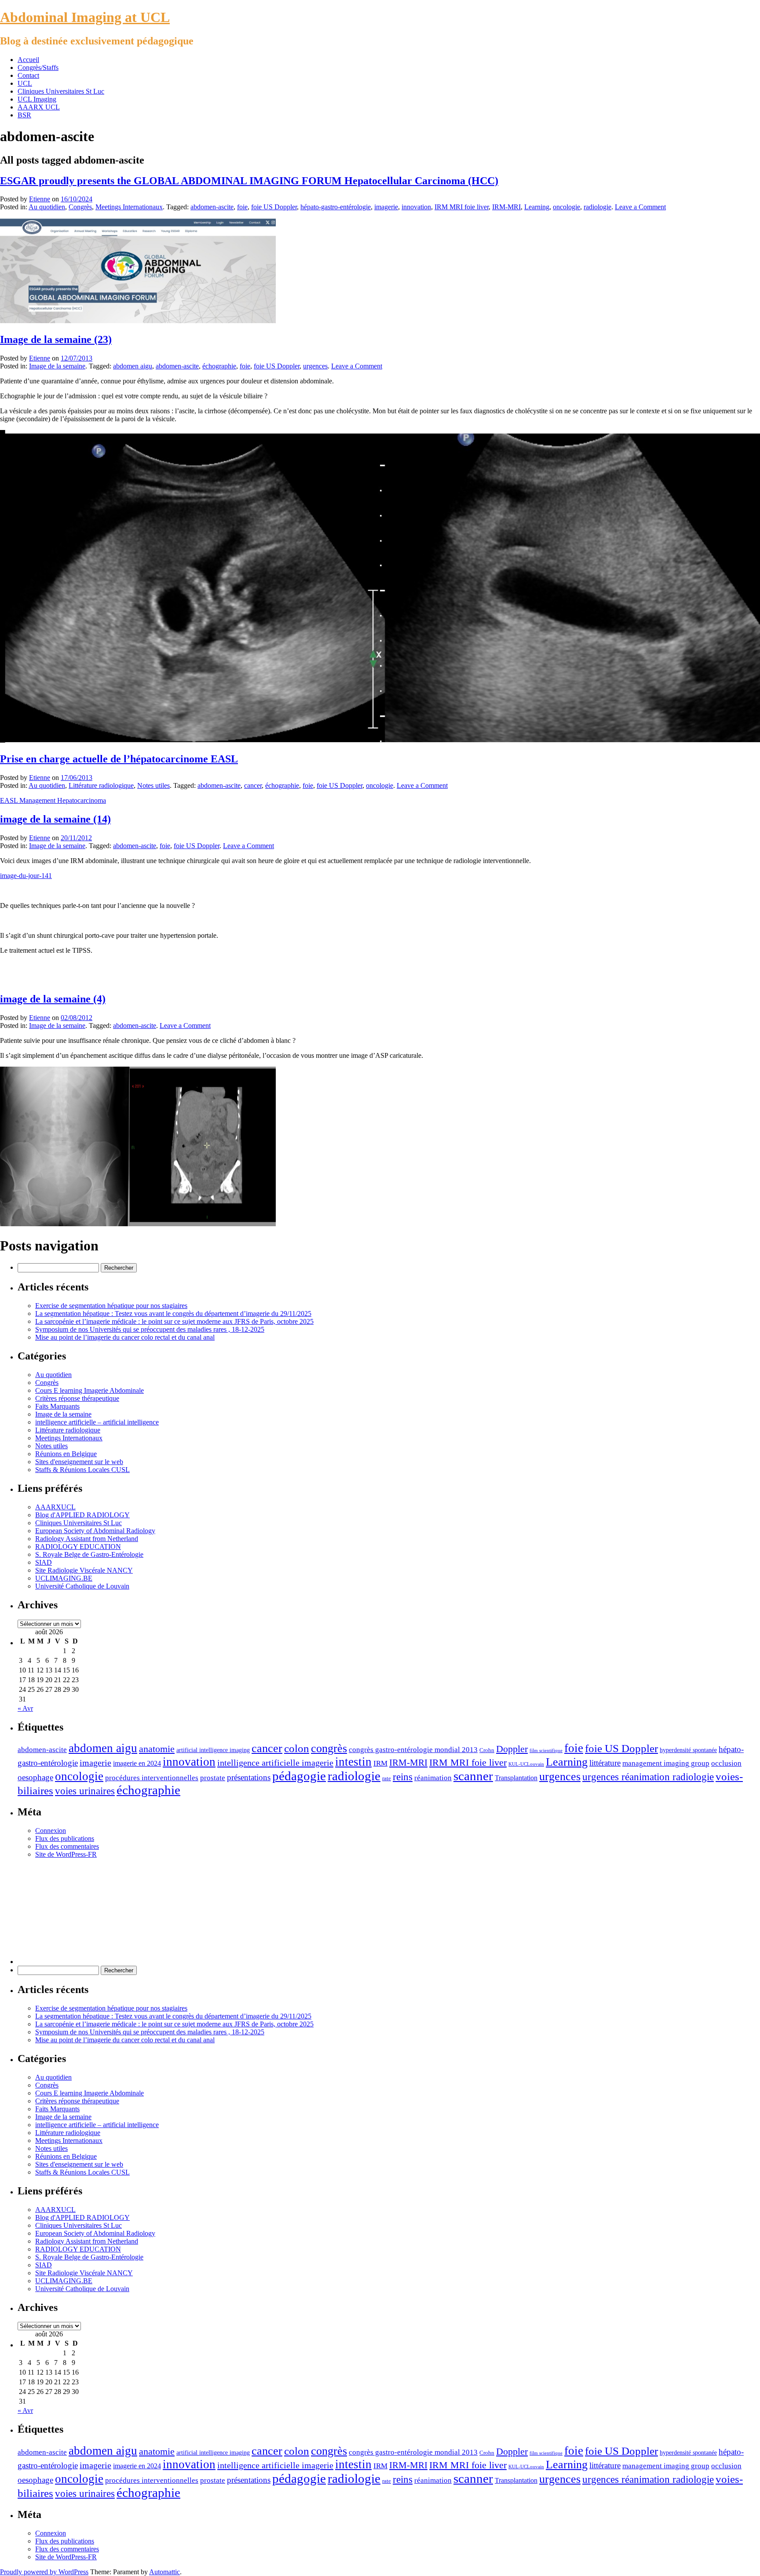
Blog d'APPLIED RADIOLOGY (82, 1515)
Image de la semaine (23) (56, 339)
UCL (25, 83)
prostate (213, 1778)
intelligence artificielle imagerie (275, 1763)
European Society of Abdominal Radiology (95, 1531)
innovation (416, 207)
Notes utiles (153, 785)
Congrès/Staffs (38, 67)
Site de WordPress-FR (66, 1854)
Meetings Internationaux (129, 207)
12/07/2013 (77, 358)
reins (403, 1777)
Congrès (80, 207)
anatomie (157, 1749)
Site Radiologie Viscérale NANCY (84, 1570)
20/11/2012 (76, 838)
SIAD (44, 1562)
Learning (537, 207)
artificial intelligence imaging (213, 1750)
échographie (219, 366)
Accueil (28, 60)
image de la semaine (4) (53, 999)
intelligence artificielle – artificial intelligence (97, 1422)
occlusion (726, 1763)
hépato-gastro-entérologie (336, 207)
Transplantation (516, 1778)
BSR (24, 115)
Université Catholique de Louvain (82, 1586)
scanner (473, 1776)
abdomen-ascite (212, 207)
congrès (329, 1748)
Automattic (164, 2572)
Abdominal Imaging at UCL (85, 17)
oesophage (35, 1777)
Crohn (487, 1750)
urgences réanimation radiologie (648, 1777)
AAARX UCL (39, 107)
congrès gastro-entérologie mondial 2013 (413, 1749)
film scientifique (546, 1751)
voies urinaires (85, 1791)
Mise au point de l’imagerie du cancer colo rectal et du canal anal (125, 1337)
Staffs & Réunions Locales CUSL (82, 1470)
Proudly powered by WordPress (44, 2572)
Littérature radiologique (101, 785)
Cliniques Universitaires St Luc (61, 91)
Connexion (51, 1831)
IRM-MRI (506, 207)
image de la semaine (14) (55, 819)
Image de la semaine (57, 366)
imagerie (386, 207)
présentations (249, 1777)
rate (387, 1778)
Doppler (512, 1749)
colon (297, 1748)
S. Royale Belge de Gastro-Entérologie (89, 1554)
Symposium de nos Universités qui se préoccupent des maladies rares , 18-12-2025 (150, 1329)
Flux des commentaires (67, 1846)
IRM (380, 1763)
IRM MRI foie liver (462, 207)
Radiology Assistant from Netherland (87, 1539)
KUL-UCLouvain (526, 1764)
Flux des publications (65, 1838)
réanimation (433, 1778)
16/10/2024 (77, 199)
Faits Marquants (57, 1406)
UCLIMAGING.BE (64, 1578)
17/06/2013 (77, 778)
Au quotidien (47, 207)
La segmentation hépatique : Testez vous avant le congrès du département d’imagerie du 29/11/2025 (173, 1314)
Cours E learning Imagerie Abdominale (90, 1390)
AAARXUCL (55, 1507)
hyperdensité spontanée (688, 1750)
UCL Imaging (37, 99)
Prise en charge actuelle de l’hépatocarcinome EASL (119, 759)
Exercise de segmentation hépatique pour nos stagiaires (111, 1306)
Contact (28, 75)
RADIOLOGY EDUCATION (78, 1547)
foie (242, 207)
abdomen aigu (133, 366)
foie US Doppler (274, 207)
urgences (315, 366)
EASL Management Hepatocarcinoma (53, 800)
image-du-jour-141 (26, 876)
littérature (605, 1763)
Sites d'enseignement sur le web (79, 1462)
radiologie (597, 207)
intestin (353, 1762)
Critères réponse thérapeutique (77, 1398)
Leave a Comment (640, 207)
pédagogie (299, 1776)
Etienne (40, 199)
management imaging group (666, 1763)
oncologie (566, 207)
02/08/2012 (77, 1018)
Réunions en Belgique (66, 1454)
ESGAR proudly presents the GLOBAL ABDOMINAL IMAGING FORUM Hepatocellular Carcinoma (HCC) (249, 181)
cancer (253, 785)
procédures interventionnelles (152, 1778)
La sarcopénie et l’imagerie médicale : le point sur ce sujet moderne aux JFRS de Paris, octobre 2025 (174, 1321)
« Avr (25, 1708)
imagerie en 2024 (137, 1763)
